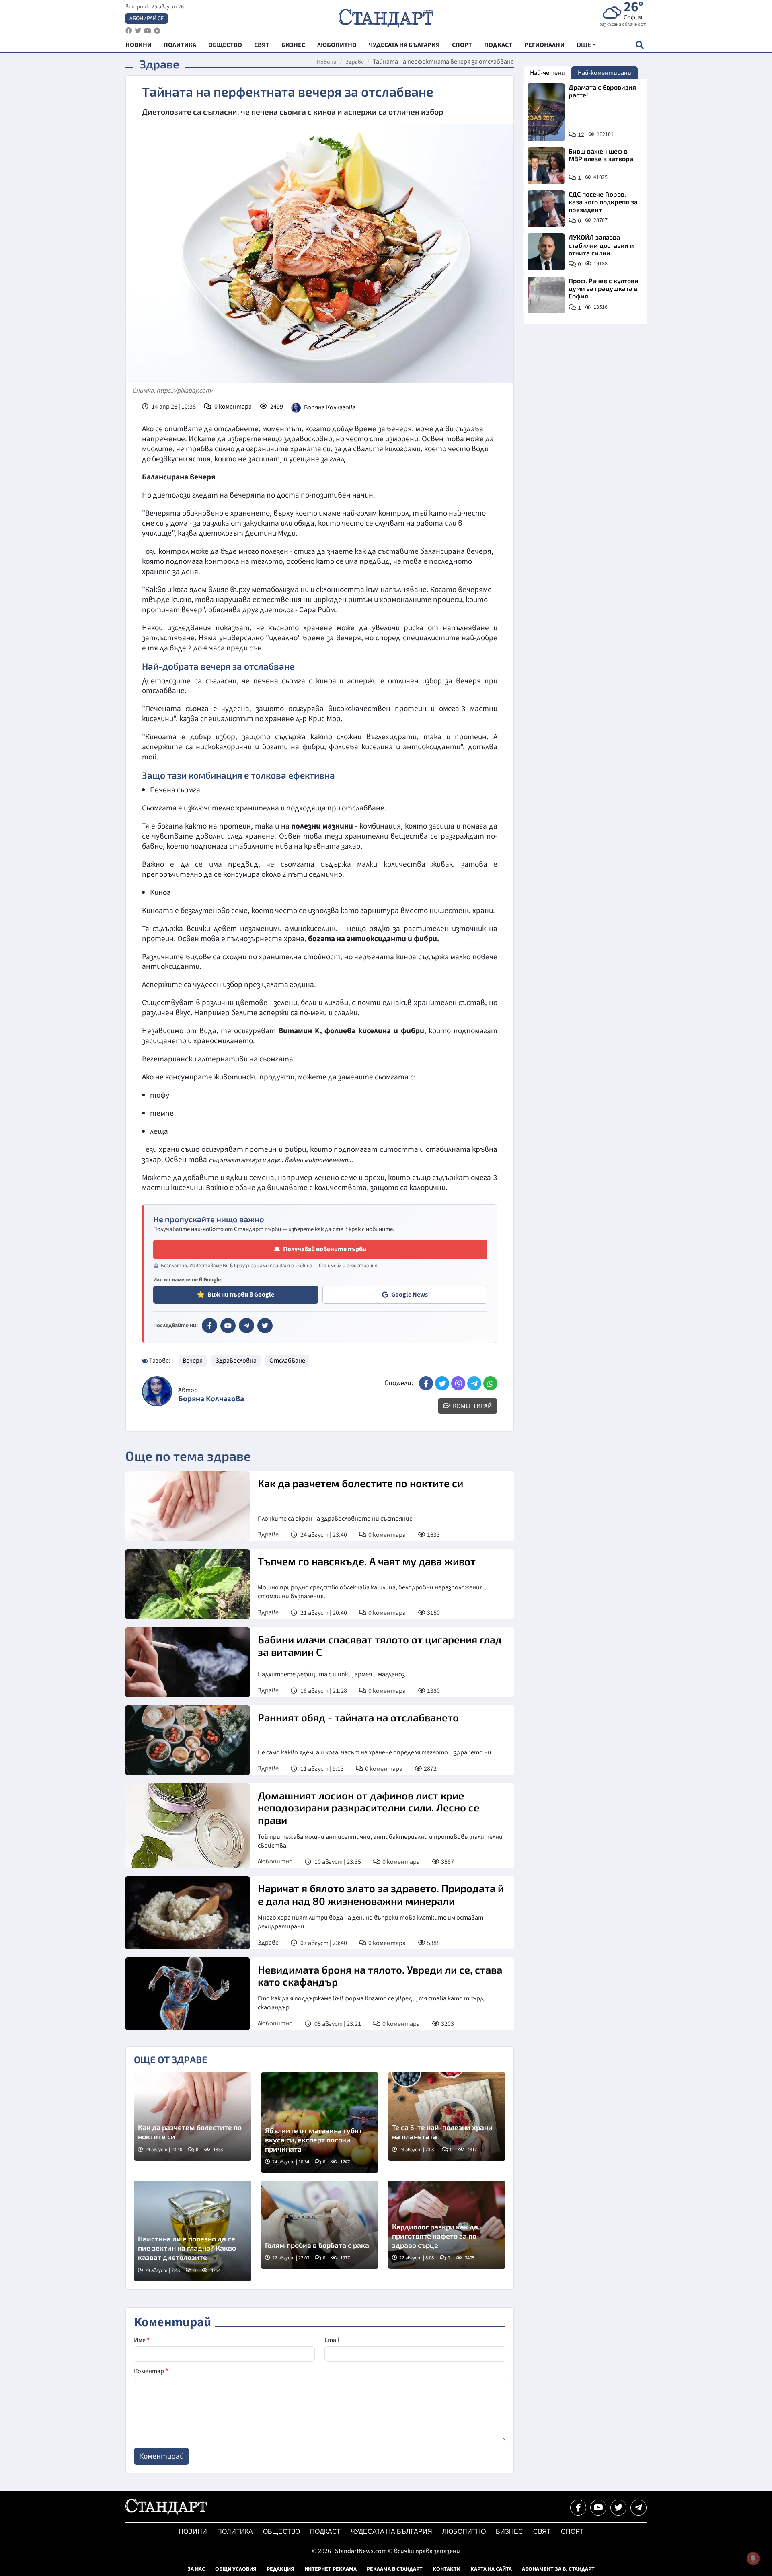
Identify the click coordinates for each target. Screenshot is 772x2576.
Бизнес (509, 2532)
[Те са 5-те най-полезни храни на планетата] (447, 2117)
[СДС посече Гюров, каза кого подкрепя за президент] (546, 209)
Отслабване (287, 1361)
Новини (327, 62)
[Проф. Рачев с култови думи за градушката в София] (546, 295)
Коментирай (472, 1406)
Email (332, 2340)
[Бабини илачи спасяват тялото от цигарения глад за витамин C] (188, 1662)
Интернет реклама (331, 2569)
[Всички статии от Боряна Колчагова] (157, 1391)
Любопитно (275, 1861)
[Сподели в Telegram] (474, 1383)
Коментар (151, 2371)
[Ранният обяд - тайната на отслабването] (188, 1740)
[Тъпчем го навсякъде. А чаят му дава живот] (188, 1584)
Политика (235, 2532)
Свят (542, 2532)
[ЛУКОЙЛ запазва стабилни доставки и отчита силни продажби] (546, 252)
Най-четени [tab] (547, 73)
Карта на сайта (491, 2569)
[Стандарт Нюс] (166, 2513)
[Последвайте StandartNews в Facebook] (129, 31)
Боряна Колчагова (330, 407)
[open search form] (640, 45)
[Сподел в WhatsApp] (490, 1383)
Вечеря (193, 1361)
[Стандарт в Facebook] (209, 1326)
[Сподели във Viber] (458, 1383)
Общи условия (236, 2569)
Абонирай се (147, 19)
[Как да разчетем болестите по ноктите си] (188, 1506)
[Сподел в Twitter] (442, 1383)
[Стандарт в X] (265, 1326)
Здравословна (236, 1361)
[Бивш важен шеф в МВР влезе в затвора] (546, 166)
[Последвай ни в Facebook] (578, 2508)
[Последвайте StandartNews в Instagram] (138, 31)
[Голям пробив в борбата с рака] (320, 2225)
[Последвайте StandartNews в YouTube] (148, 31)
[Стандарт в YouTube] (228, 1326)
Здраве (355, 62)
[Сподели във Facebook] (426, 1383)
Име (142, 2340)
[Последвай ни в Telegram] (639, 2508)
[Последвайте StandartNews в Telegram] (157, 31)
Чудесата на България (391, 2532)
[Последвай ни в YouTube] (598, 2508)
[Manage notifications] (753, 2558)
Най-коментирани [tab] (605, 73)
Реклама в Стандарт (395, 2569)
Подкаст (325, 2532)
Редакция (280, 2569)
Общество (281, 2532)
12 (581, 135)
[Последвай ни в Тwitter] (618, 2508)
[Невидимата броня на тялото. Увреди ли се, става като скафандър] (188, 1994)
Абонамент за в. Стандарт (558, 2569)
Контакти (447, 2569)
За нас (196, 2569)
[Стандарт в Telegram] (246, 1326)
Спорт (572, 2532)
